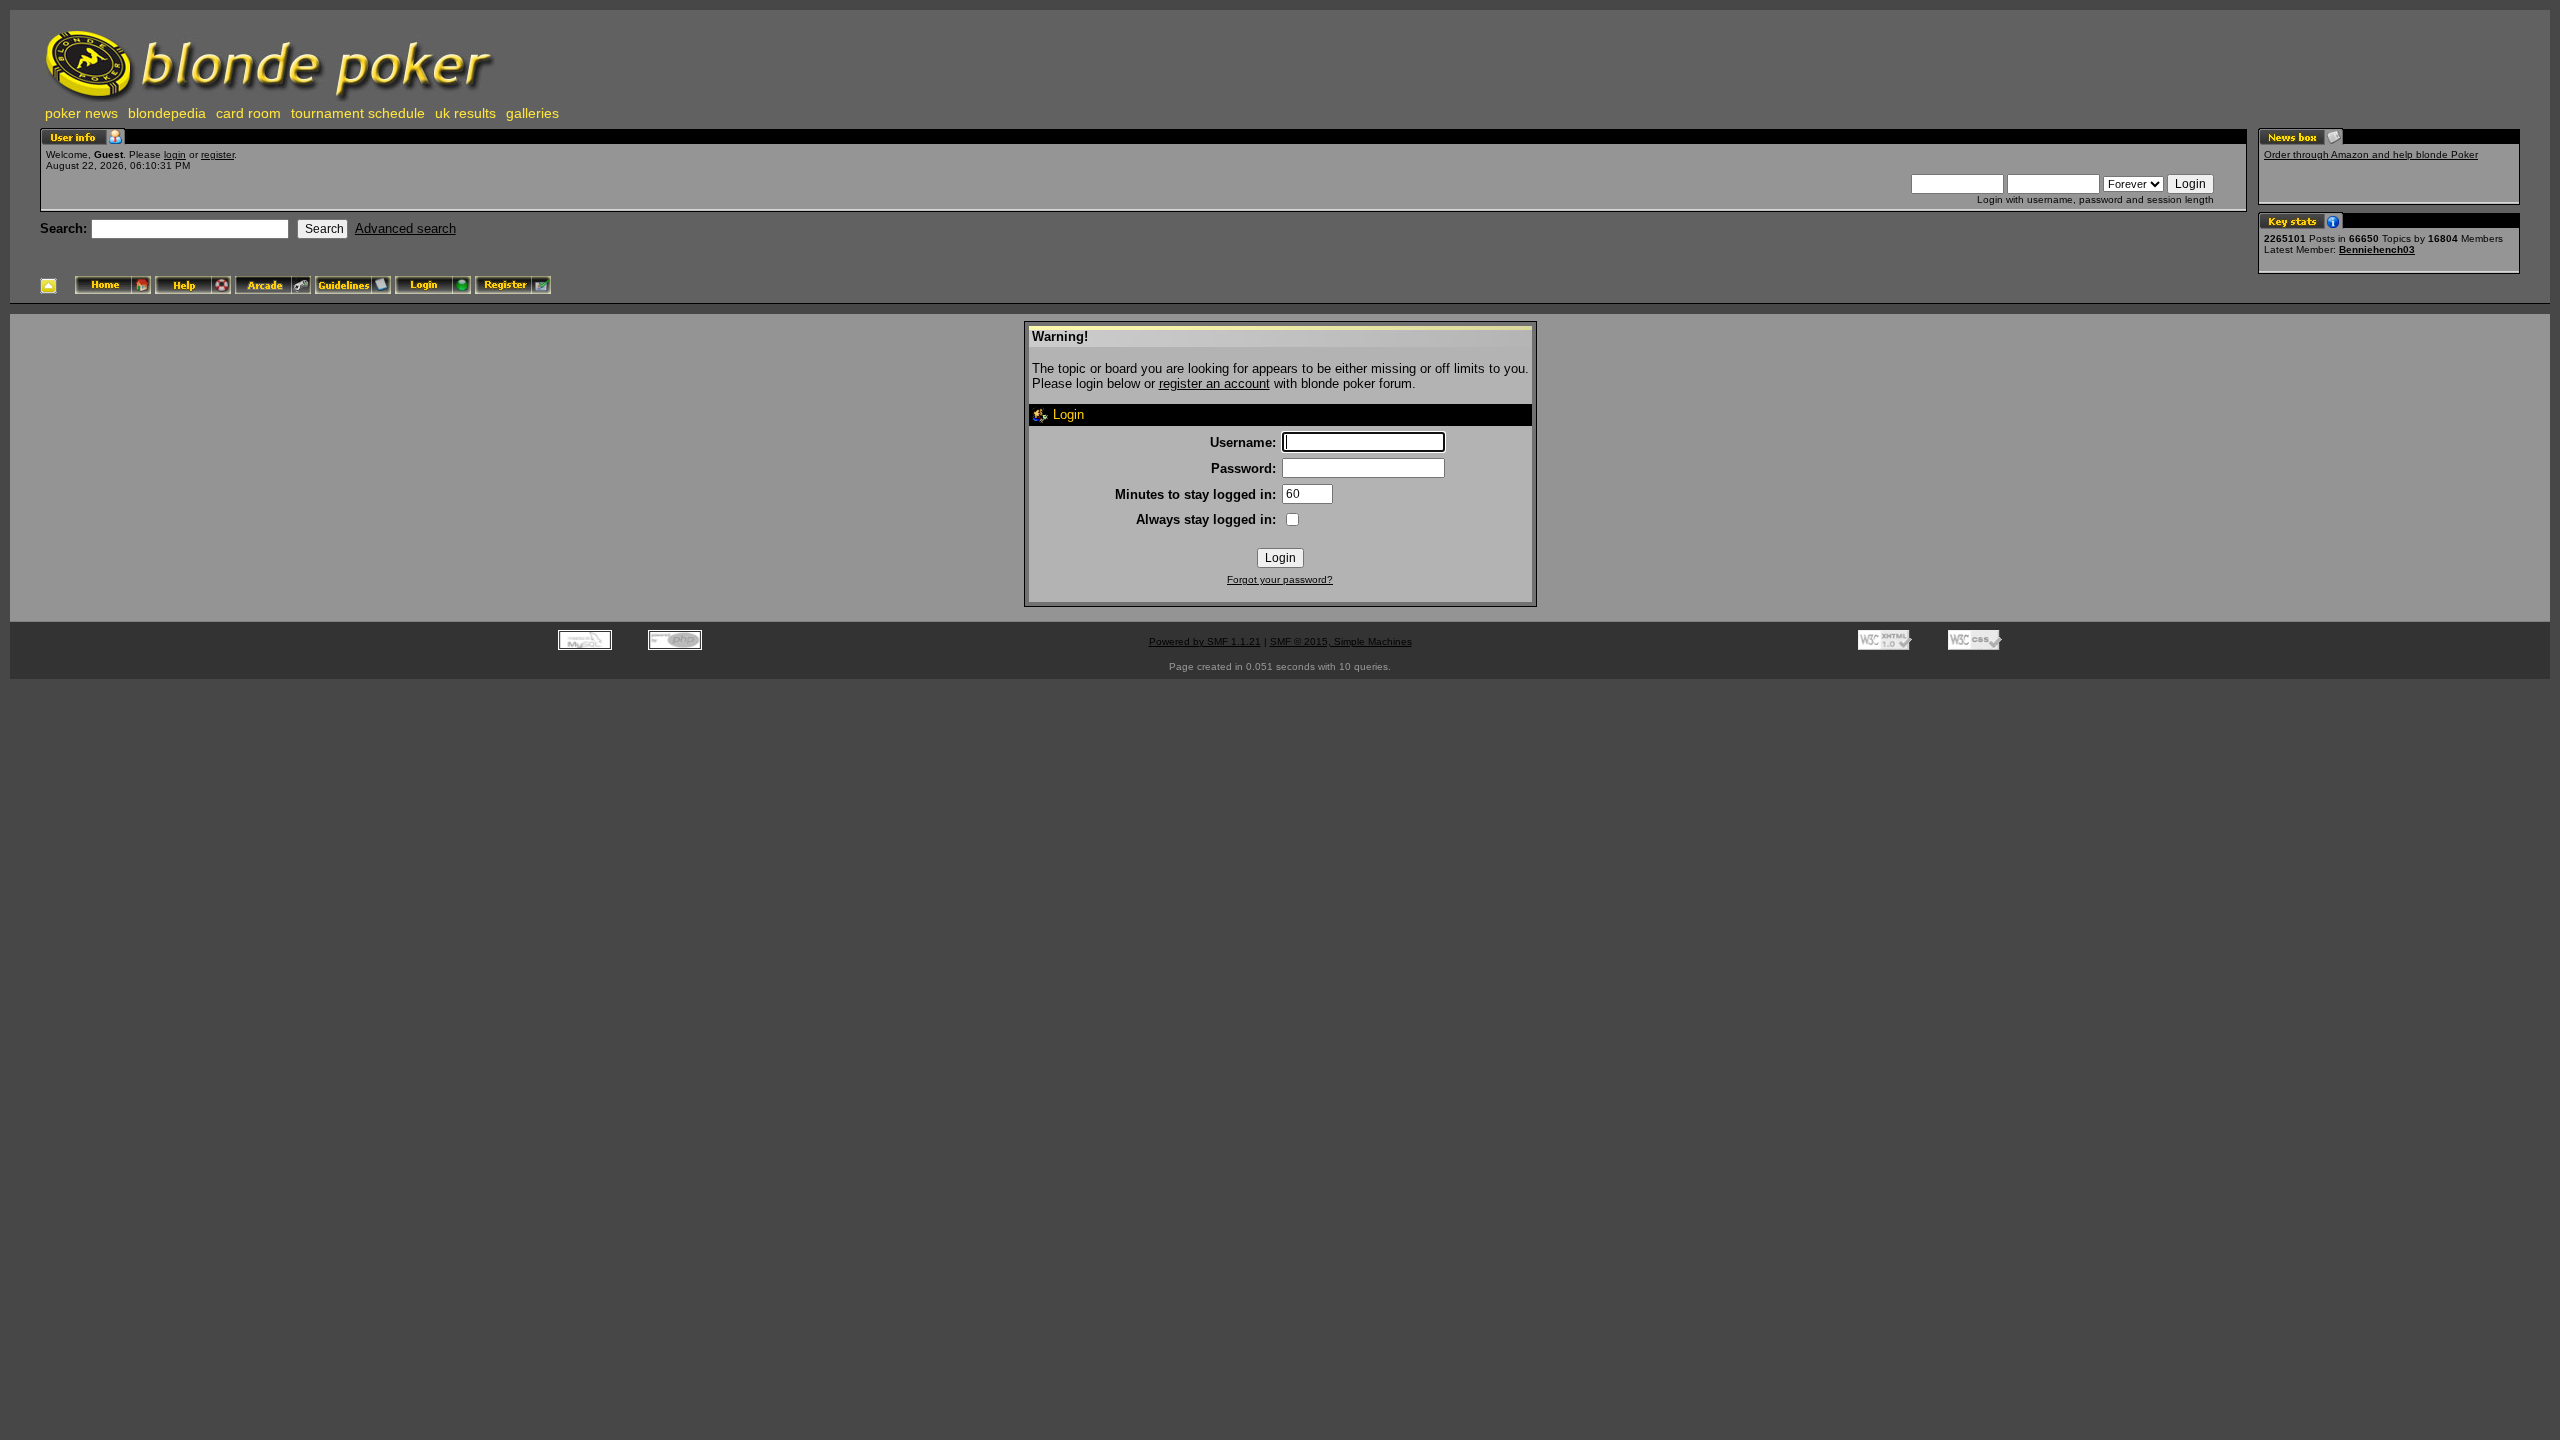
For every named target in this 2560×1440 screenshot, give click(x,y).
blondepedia (167, 113)
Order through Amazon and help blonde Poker (2371, 154)
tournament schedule (358, 113)
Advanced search (405, 228)
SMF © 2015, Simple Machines (1341, 641)
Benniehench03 (2377, 249)
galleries (532, 113)
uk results (465, 113)
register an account (1214, 383)
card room (248, 113)
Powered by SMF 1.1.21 (1205, 641)
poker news (81, 113)
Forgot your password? (1280, 579)
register (217, 154)
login (175, 154)
